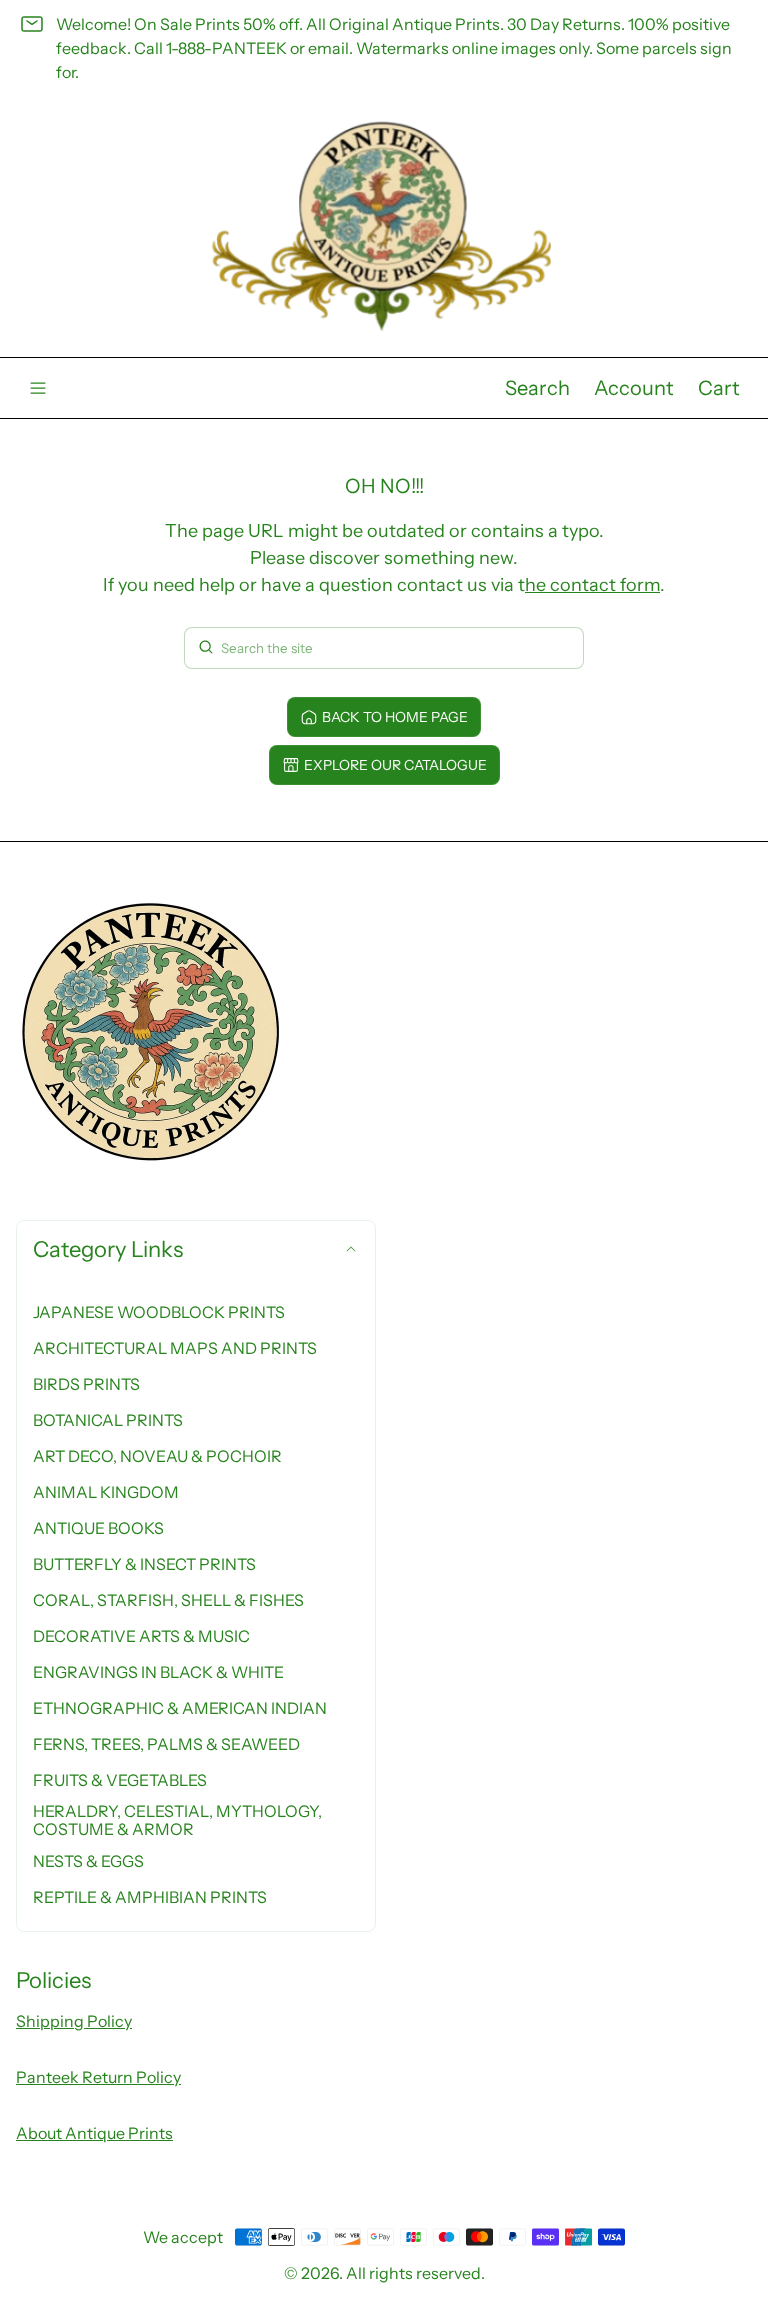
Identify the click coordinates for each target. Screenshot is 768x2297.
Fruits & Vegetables (120, 1780)
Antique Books (98, 1528)
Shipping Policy (74, 2021)
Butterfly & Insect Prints (144, 1564)
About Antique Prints (94, 2133)
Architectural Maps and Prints (175, 1348)
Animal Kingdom (106, 1492)
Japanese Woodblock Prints (159, 1312)
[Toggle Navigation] (38, 388)
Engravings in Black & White (158, 1672)
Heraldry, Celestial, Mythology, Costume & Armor (177, 1820)
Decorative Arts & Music (141, 1636)
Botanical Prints (108, 1420)
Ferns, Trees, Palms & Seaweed (166, 1744)
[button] (537, 388)
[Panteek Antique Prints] (384, 226)
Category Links (108, 1249)
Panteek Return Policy (98, 2077)
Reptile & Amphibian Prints (150, 1897)
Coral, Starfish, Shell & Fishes (168, 1600)
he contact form (592, 585)
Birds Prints (86, 1384)
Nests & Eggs (88, 1861)
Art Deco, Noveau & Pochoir (157, 1456)
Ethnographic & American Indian (180, 1708)
